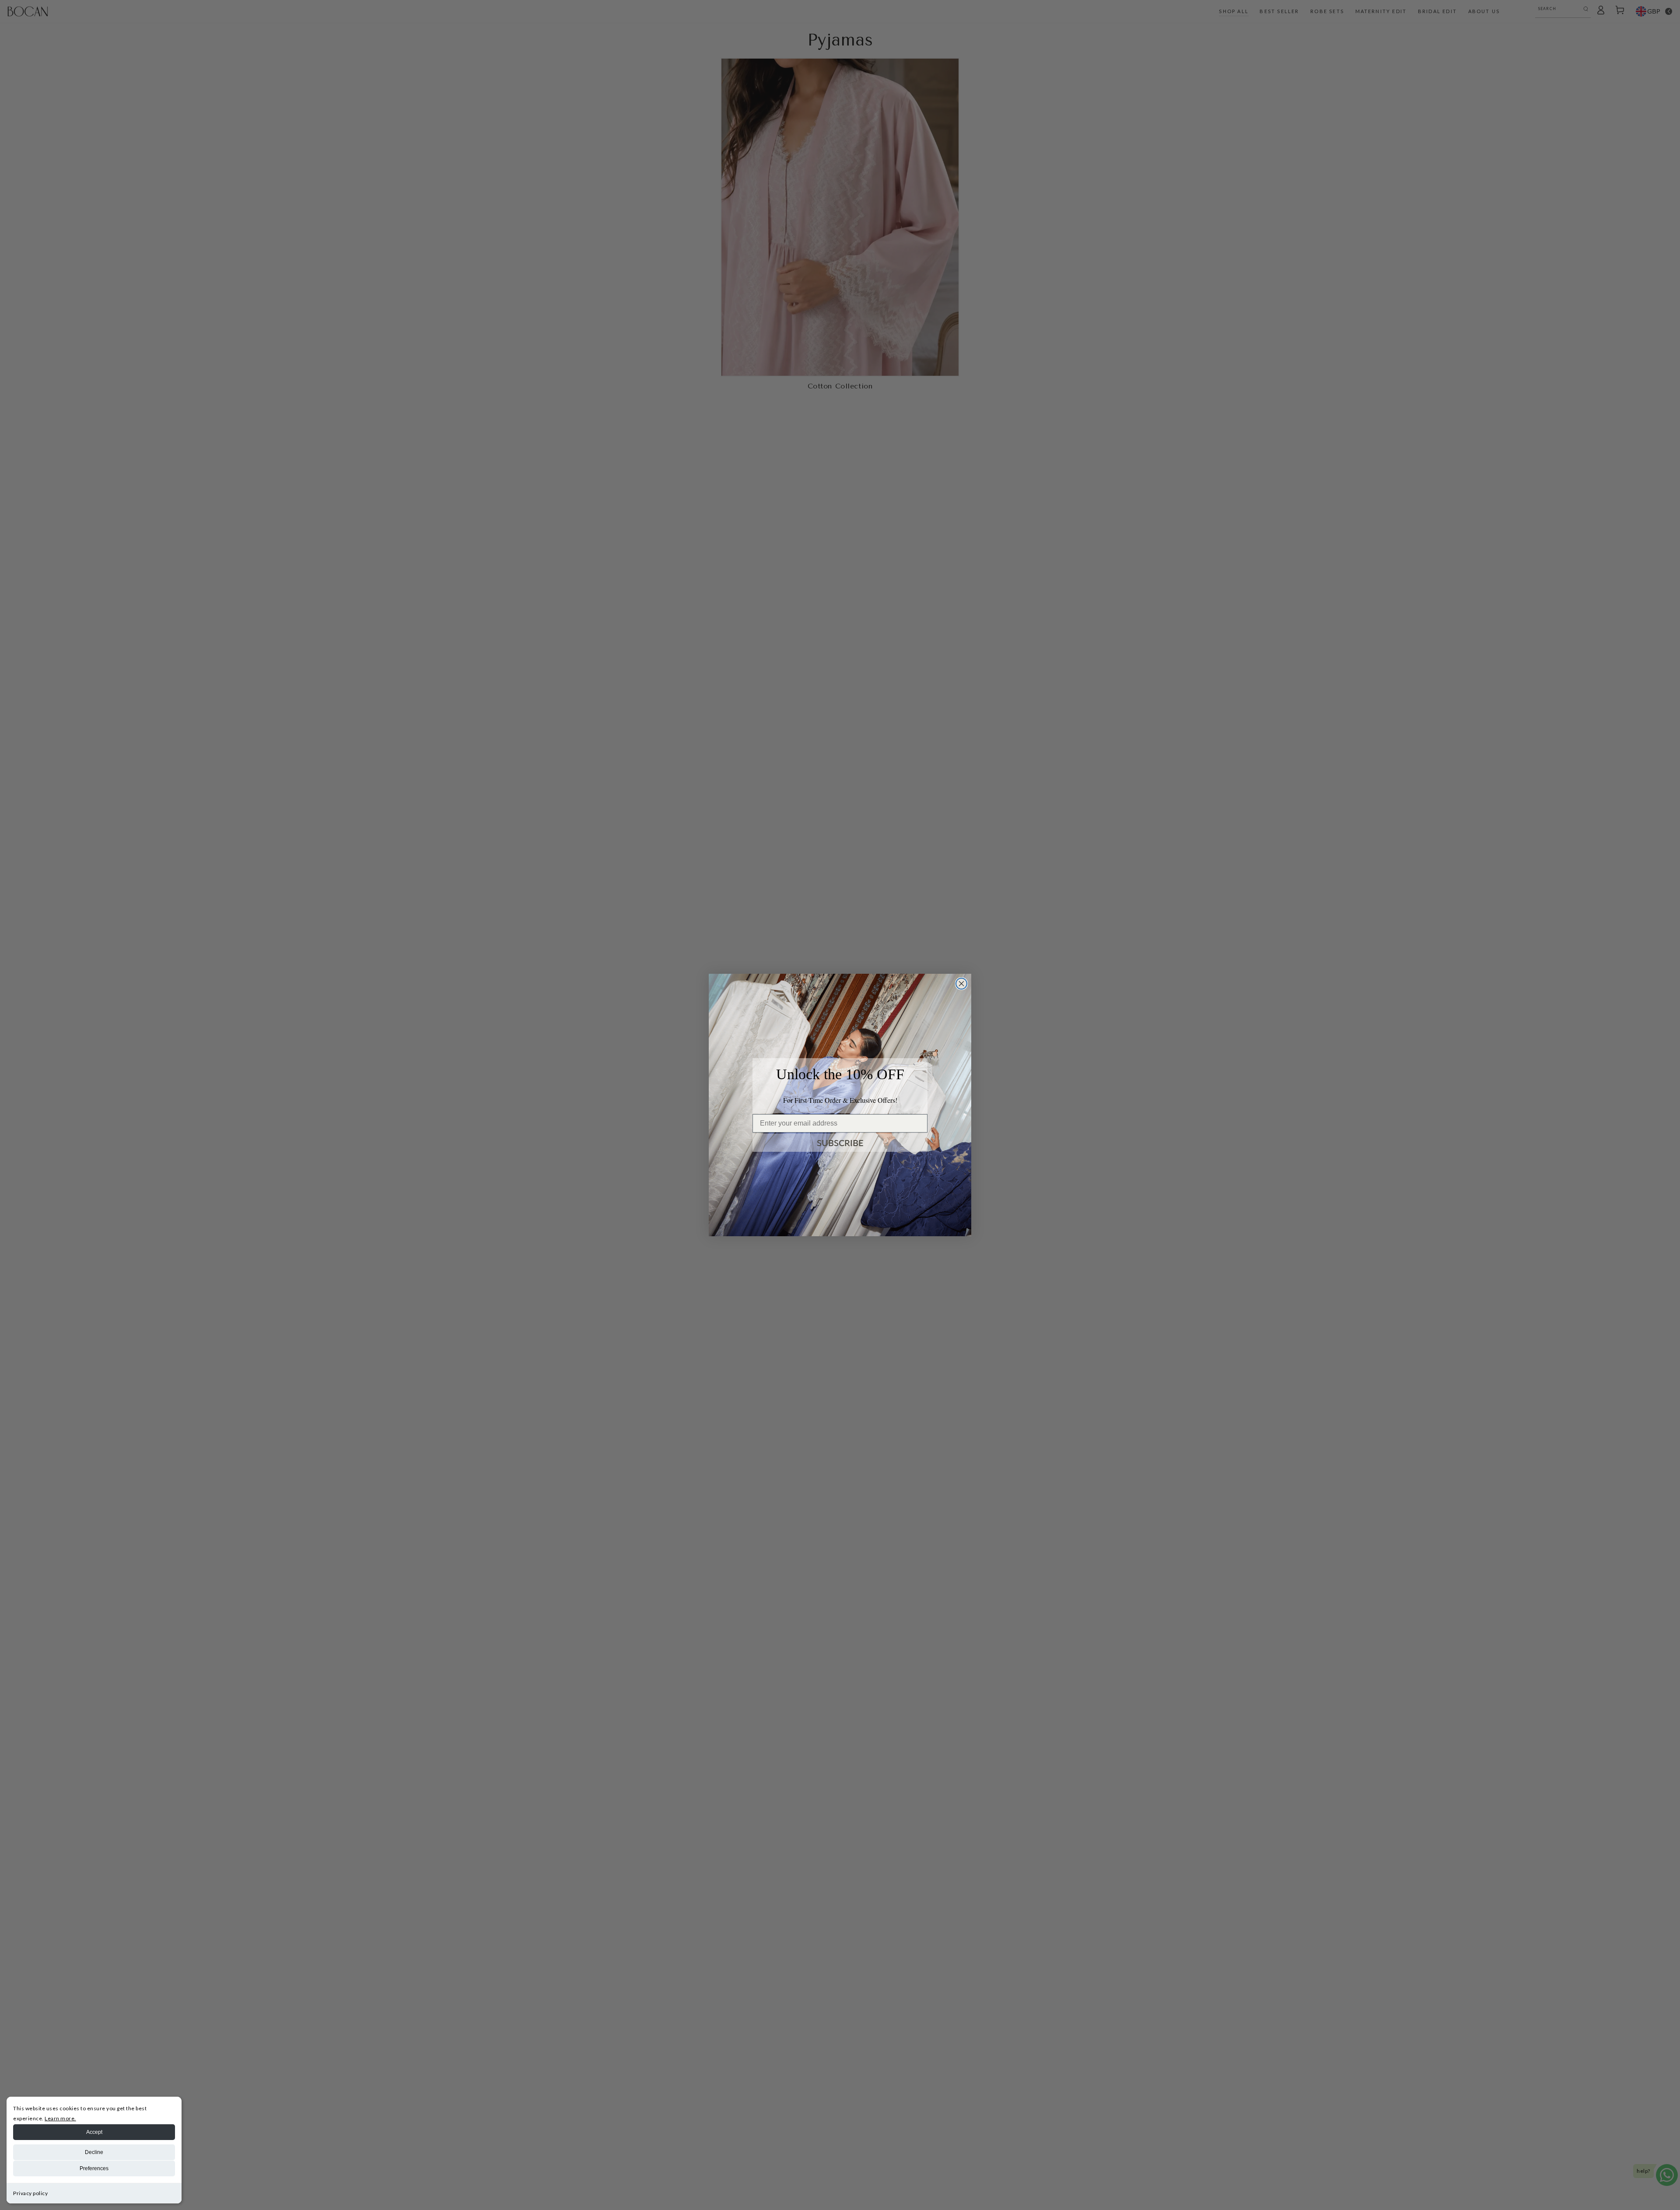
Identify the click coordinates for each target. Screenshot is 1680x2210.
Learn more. (60, 2118)
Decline (94, 2152)
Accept (94, 2132)
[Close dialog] (961, 984)
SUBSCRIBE (840, 1143)
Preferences (94, 2168)
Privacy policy (30, 2193)
